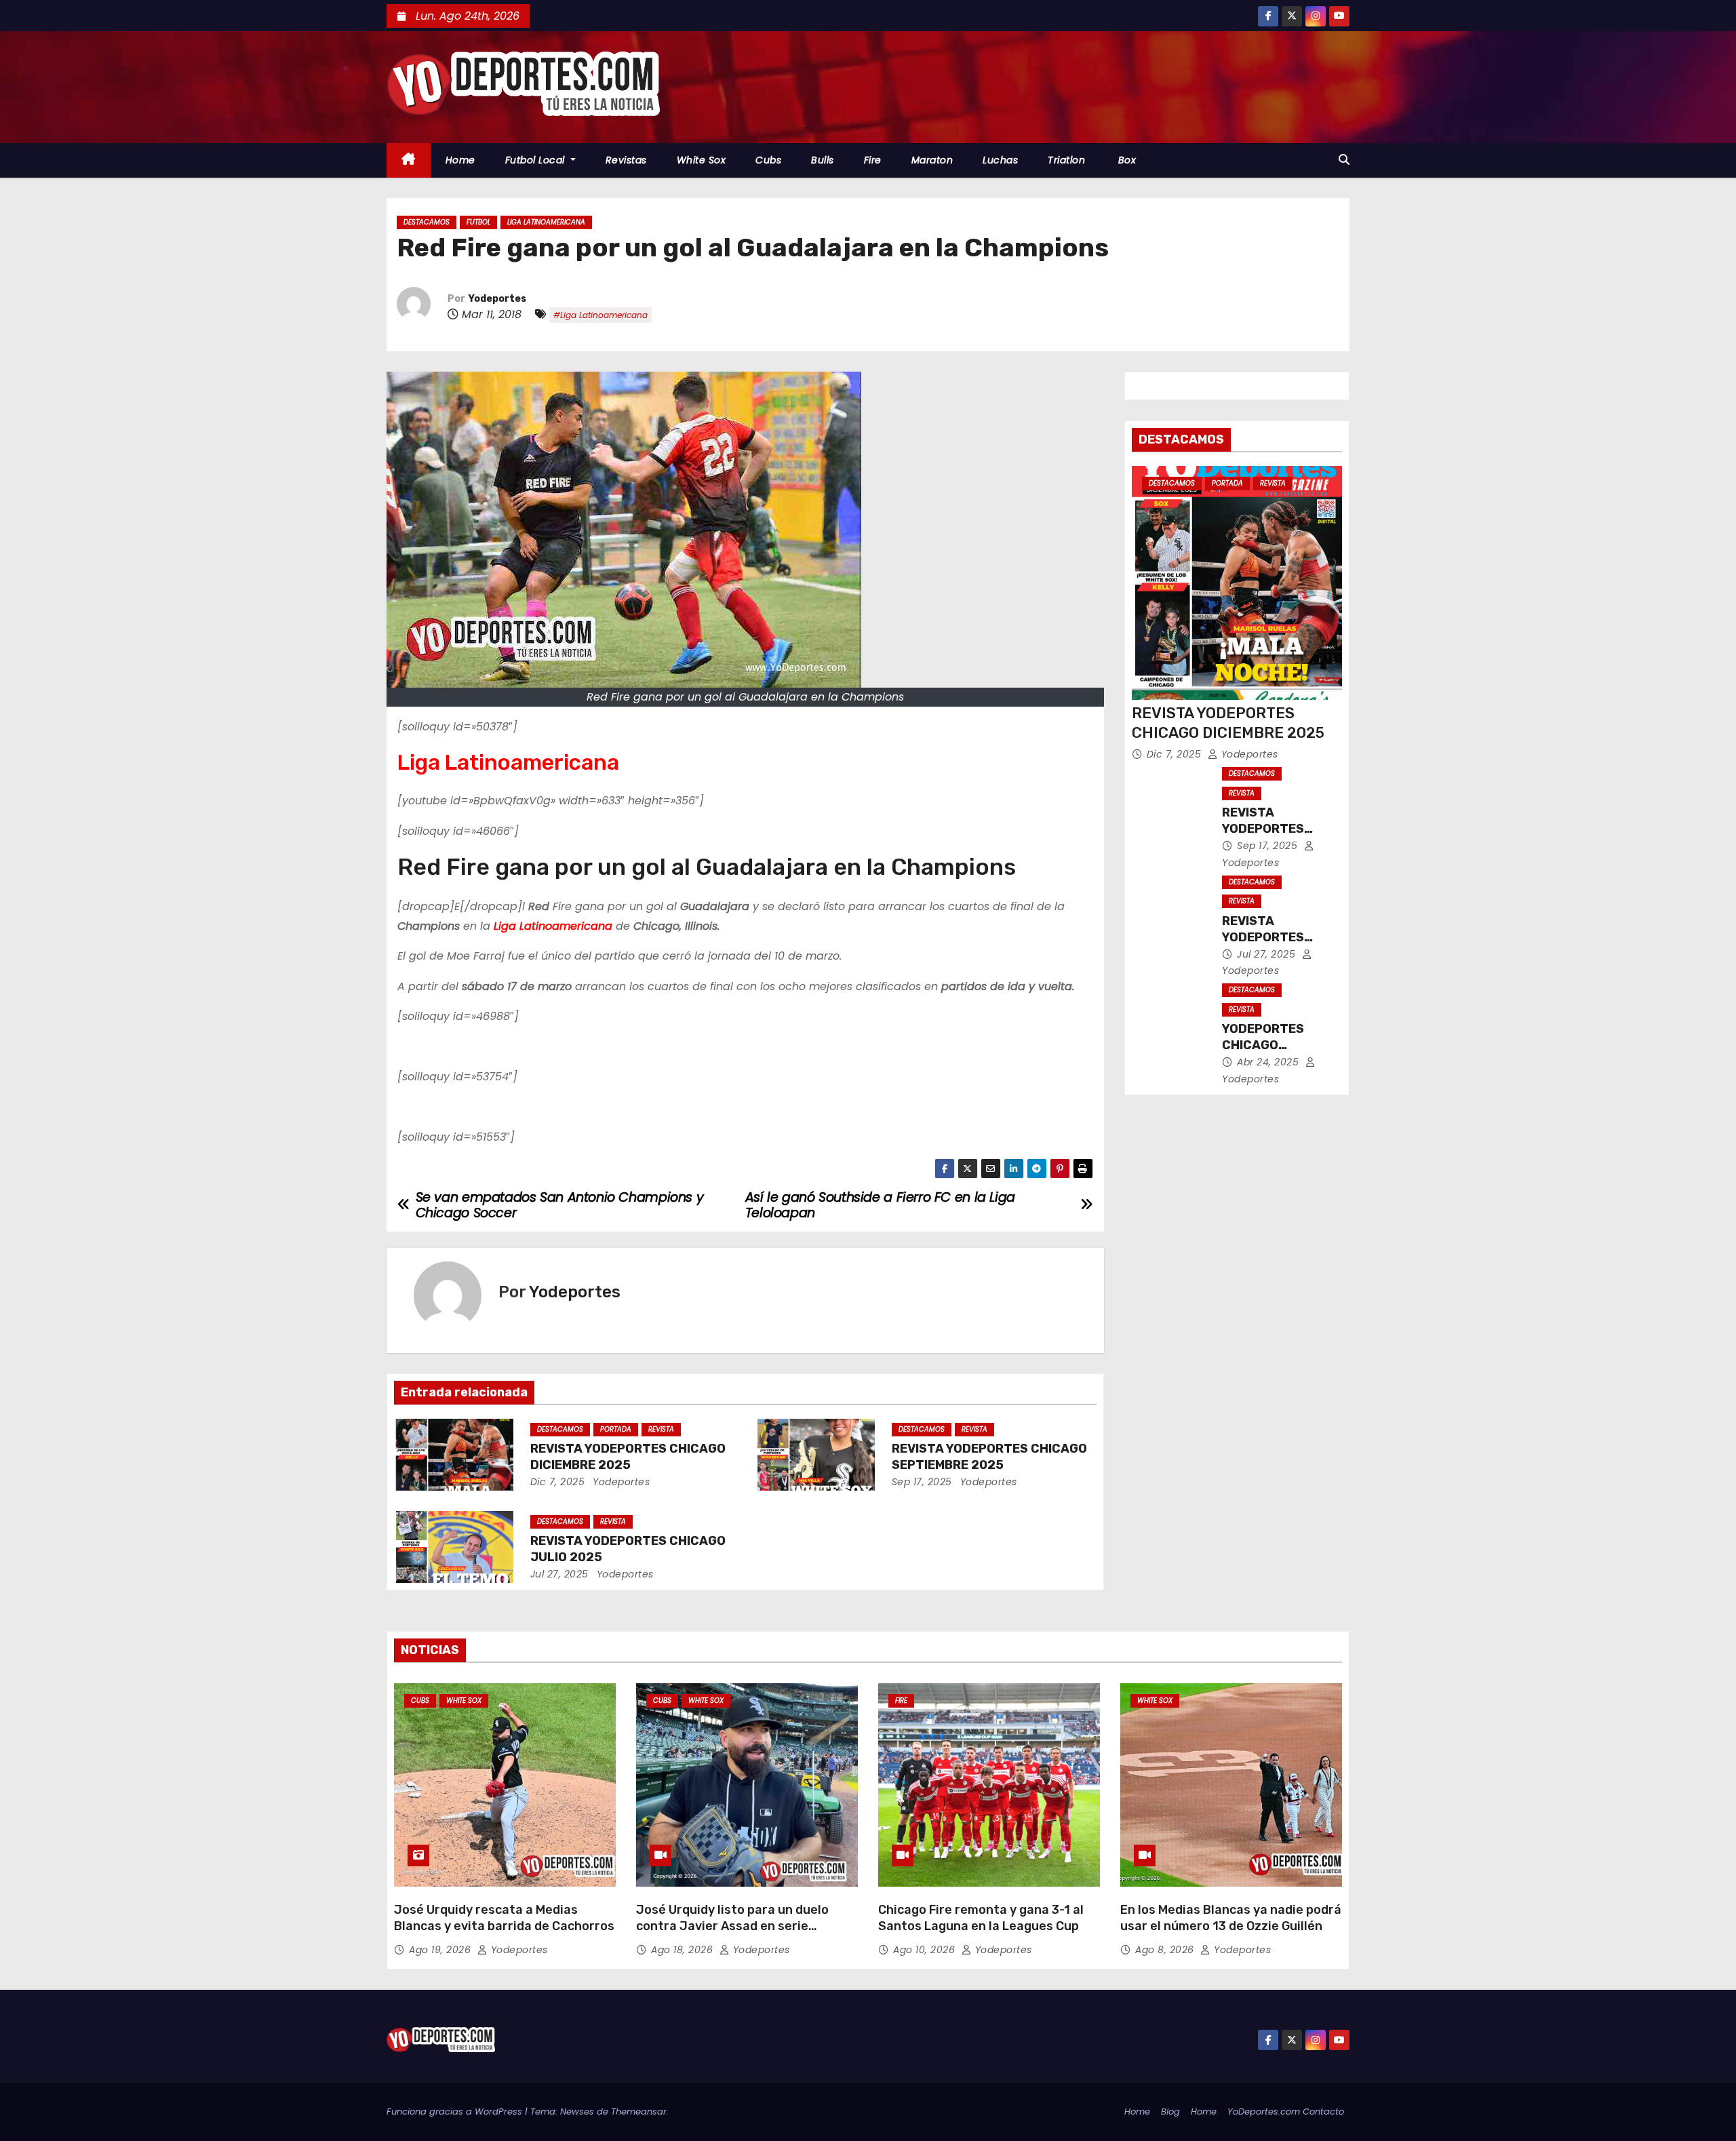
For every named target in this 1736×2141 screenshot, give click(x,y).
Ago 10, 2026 (926, 1950)
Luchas (1000, 160)
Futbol (478, 222)
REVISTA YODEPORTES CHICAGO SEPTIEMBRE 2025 (989, 1457)
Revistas (626, 160)
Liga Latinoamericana (546, 222)
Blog (1170, 2111)
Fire (873, 160)
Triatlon (1066, 160)
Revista (661, 1429)
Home (460, 160)
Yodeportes (497, 299)
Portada (616, 1429)
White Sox (702, 160)
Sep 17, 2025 (922, 1482)
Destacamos (427, 222)
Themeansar (639, 2111)
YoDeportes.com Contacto (1286, 2111)
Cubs (768, 160)
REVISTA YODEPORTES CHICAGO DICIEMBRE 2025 (628, 1457)
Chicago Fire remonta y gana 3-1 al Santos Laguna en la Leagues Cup (981, 1918)
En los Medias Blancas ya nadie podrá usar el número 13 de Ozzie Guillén (1231, 1918)
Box (1125, 160)
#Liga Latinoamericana (600, 315)
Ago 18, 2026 (684, 1950)
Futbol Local (537, 160)
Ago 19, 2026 (441, 1950)
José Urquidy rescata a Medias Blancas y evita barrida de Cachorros (504, 1918)
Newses (577, 2111)
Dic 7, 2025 (558, 1482)
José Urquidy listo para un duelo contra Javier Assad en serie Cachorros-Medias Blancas (732, 1926)
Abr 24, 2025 (1269, 1062)
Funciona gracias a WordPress (456, 2111)
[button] (1344, 160)
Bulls (823, 160)
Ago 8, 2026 (1166, 1950)
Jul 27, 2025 (559, 1574)
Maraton (932, 160)
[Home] (409, 160)
